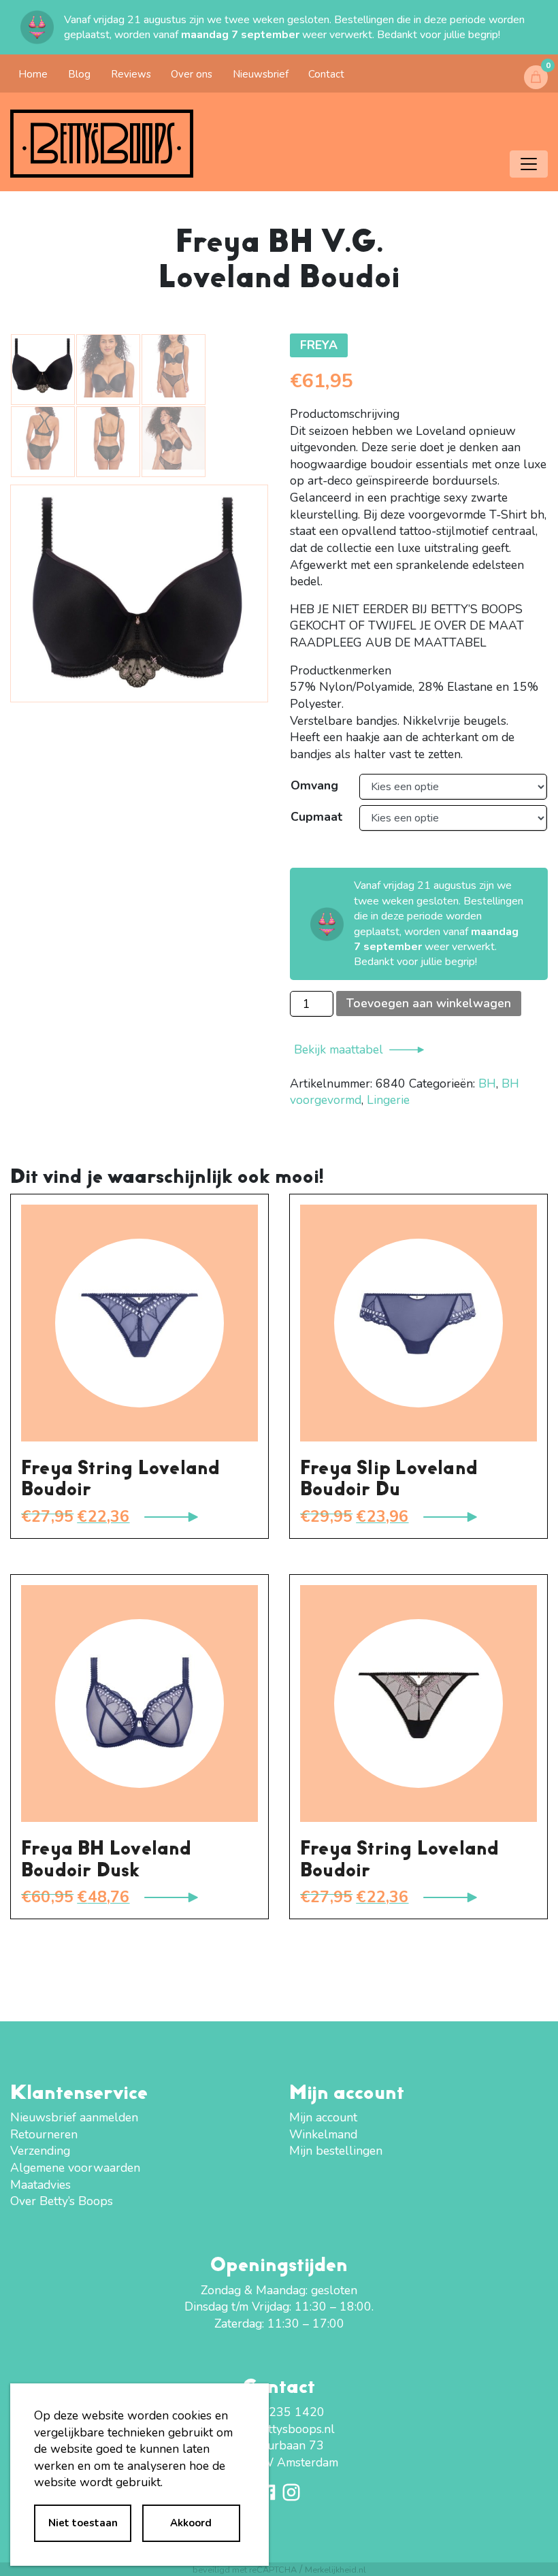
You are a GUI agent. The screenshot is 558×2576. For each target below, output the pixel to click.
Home (33, 74)
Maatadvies (40, 2185)
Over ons (192, 74)
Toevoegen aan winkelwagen (429, 1003)
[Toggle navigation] (529, 164)
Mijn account (323, 2117)
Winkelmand (323, 2134)
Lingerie (388, 1100)
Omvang (314, 785)
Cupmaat (316, 817)
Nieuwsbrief (261, 74)
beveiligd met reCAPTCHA (245, 2570)
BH (487, 1083)
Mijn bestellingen (336, 2151)
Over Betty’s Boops (62, 2201)
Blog (79, 74)
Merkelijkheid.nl (335, 2570)
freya (319, 345)
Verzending (40, 2151)
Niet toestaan (83, 2523)
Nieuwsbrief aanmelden (74, 2117)
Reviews (131, 74)
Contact (326, 74)
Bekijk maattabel (339, 1049)
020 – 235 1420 (279, 2412)
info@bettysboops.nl (279, 2429)
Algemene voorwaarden (75, 2168)
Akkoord (191, 2523)
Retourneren (44, 2134)
